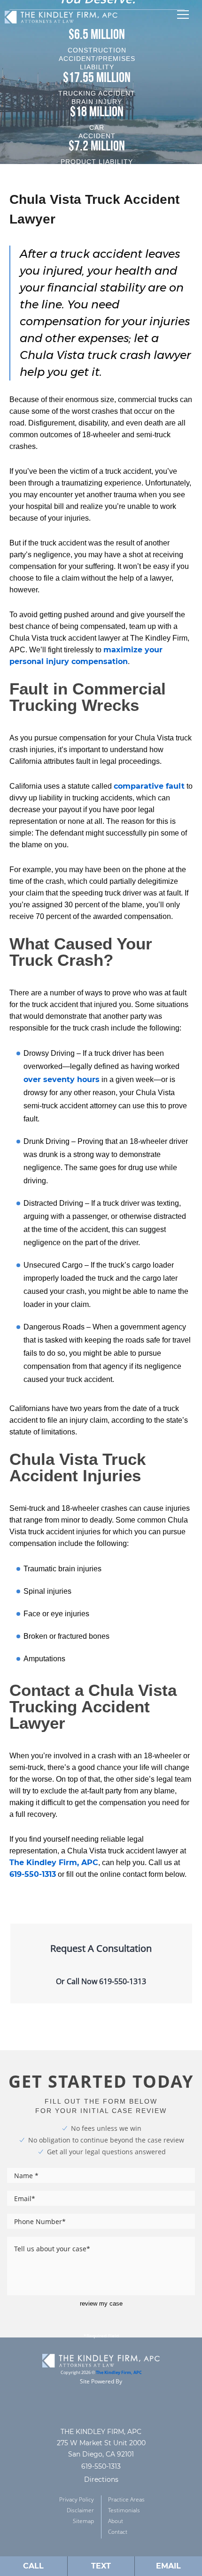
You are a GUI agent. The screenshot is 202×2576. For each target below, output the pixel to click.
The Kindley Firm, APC (54, 1863)
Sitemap (83, 2521)
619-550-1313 (33, 1874)
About (116, 2521)
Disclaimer (80, 2510)
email (168, 2566)
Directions (101, 2479)
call (33, 2566)
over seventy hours (62, 1079)
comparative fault (149, 786)
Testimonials (124, 2510)
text (101, 2566)
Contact (118, 2532)
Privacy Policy (77, 2499)
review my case (101, 2303)
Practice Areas (126, 2499)
